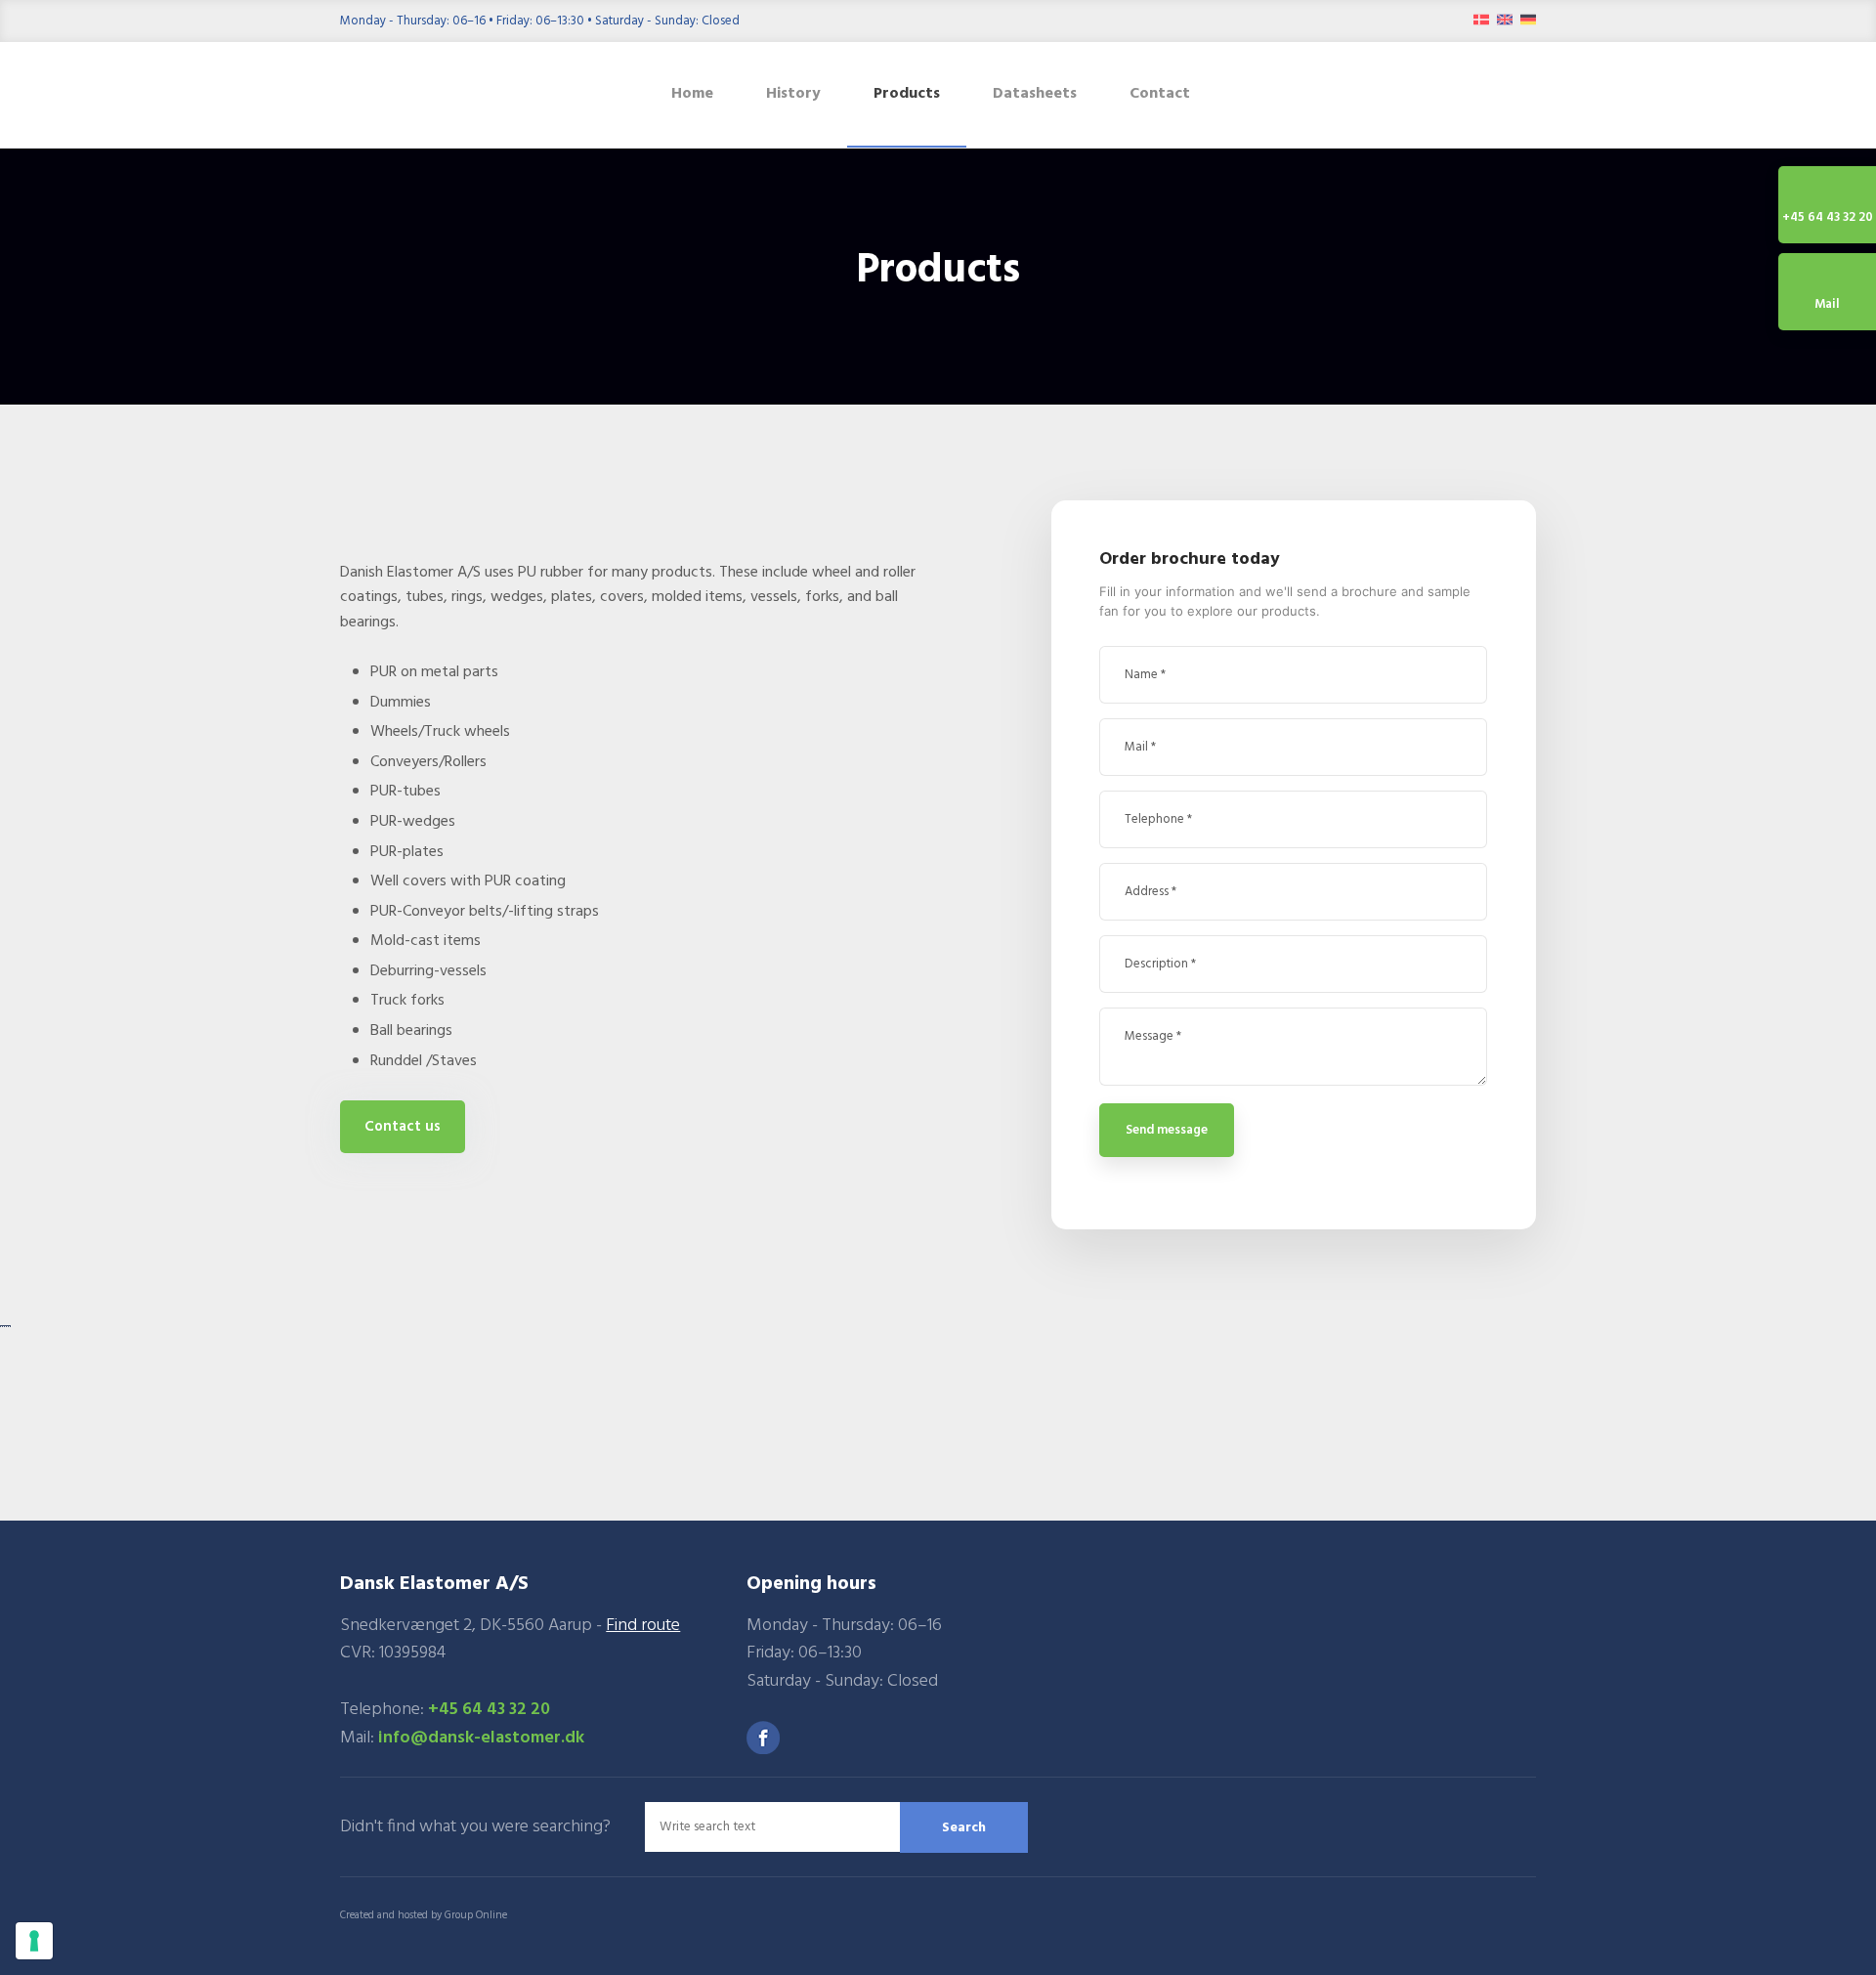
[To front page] (480, 95)
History (793, 94)
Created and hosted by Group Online (424, 1915)
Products (907, 94)
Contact (1160, 94)
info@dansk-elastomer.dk (481, 1738)
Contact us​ (403, 1127)
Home (692, 94)
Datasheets (1035, 94)
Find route (643, 1626)
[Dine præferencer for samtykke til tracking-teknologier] (34, 1941)
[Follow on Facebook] (763, 1738)
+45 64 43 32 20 (489, 1710)
